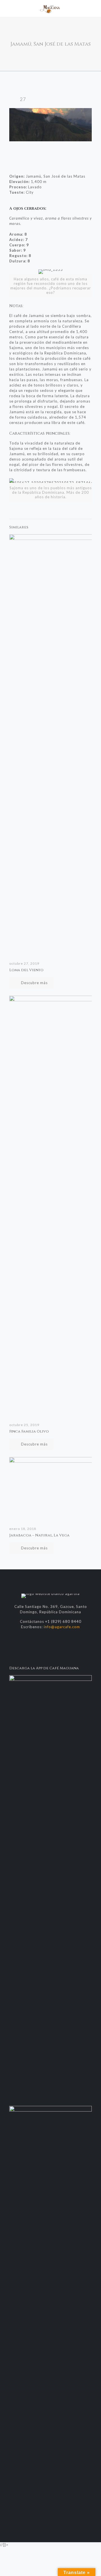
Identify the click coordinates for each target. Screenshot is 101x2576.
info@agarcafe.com (62, 1627)
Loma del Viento (26, 970)
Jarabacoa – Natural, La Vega (39, 1535)
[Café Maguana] (50, 8)
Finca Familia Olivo (29, 1431)
